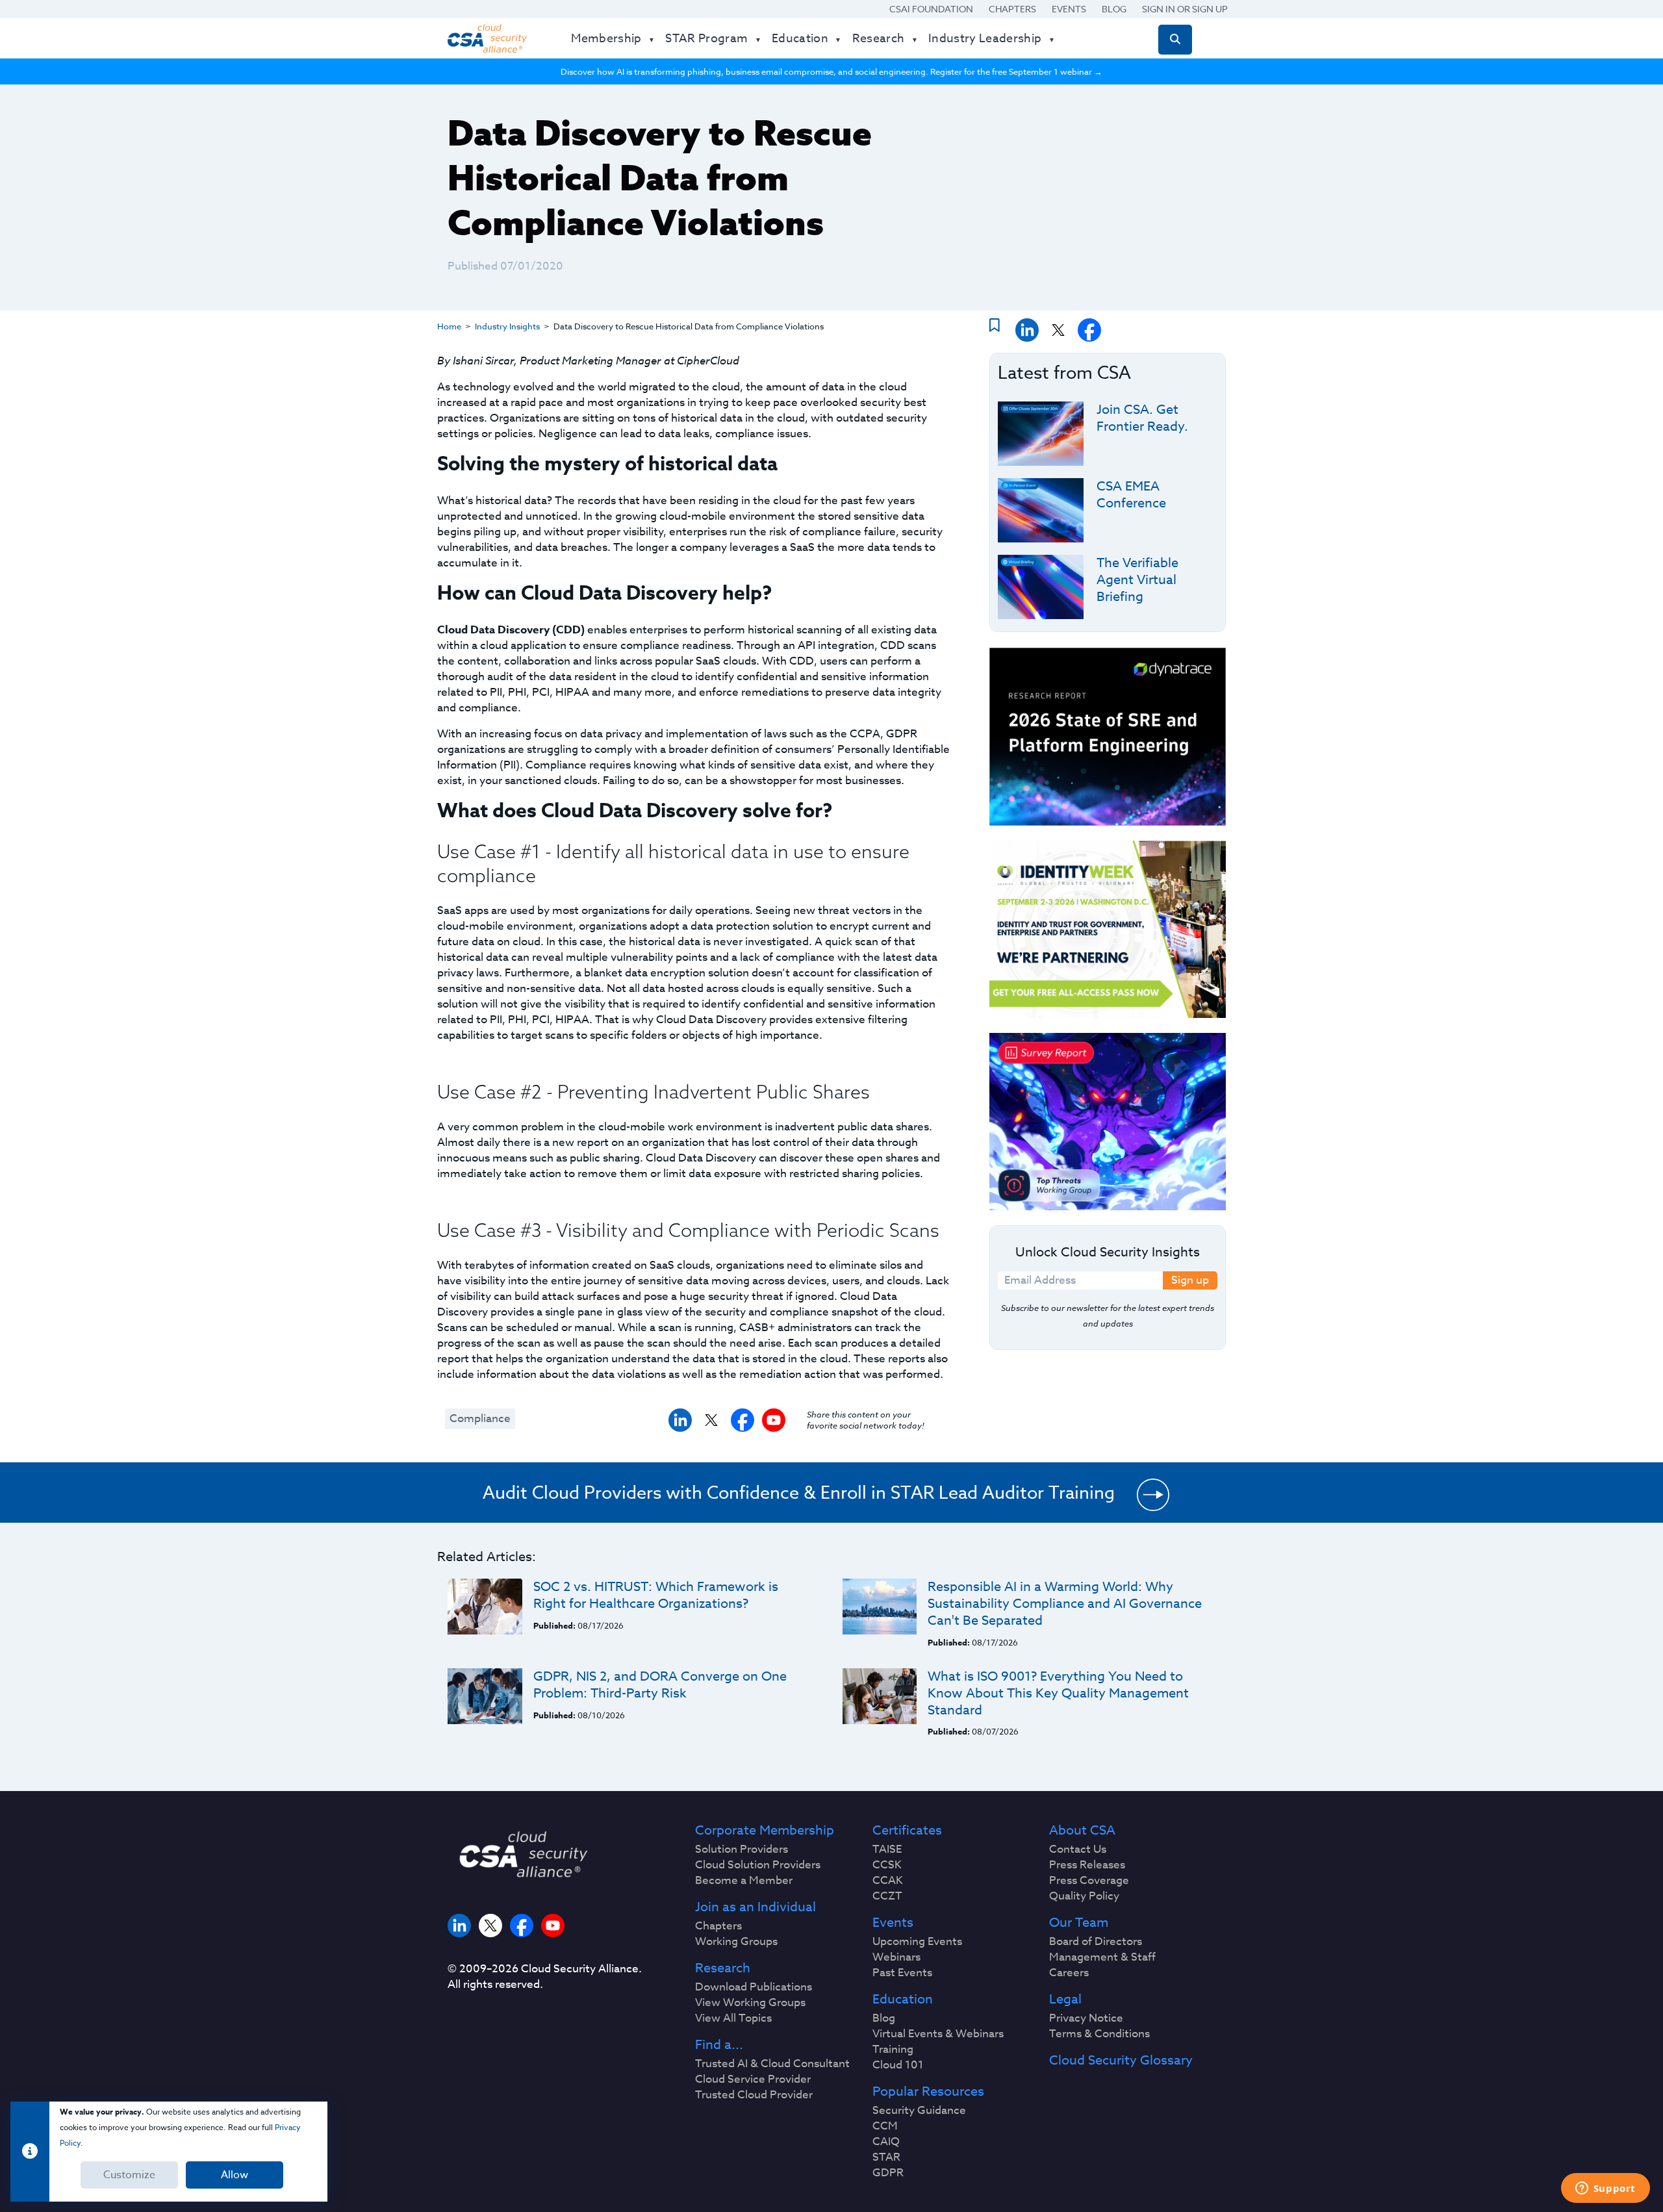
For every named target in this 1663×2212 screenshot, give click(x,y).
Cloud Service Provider (753, 2079)
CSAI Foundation (931, 9)
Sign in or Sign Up (1185, 9)
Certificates (907, 1831)
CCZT (887, 1896)
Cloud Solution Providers (758, 1865)
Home (449, 326)
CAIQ (886, 2142)
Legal (1065, 2000)
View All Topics (733, 2018)
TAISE (887, 1850)
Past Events (902, 1973)
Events (1069, 9)
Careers (1069, 1973)
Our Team (1079, 1923)
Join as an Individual (755, 1907)
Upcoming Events (917, 1942)
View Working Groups (750, 2003)
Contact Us (1078, 1850)
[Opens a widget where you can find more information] (1605, 2189)
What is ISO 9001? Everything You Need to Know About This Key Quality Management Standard (1058, 1693)
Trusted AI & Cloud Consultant (772, 2064)
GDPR (888, 2173)
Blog (1114, 9)
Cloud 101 (898, 2065)
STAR (886, 2157)
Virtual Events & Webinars (938, 2034)
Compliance (480, 1418)
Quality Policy (1084, 1896)
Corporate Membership (765, 1831)
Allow (235, 2175)
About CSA (1082, 1831)
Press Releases (1087, 1865)
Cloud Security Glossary (1121, 2061)
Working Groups (736, 1942)
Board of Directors (1096, 1942)
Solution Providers (742, 1850)
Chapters (1012, 9)
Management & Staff (1102, 1957)
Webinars (896, 1957)
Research (723, 1968)
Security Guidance (919, 2111)
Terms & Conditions (1099, 2034)
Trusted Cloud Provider (754, 2095)
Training (893, 2050)
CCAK (888, 1881)
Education (903, 2000)
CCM (885, 2126)
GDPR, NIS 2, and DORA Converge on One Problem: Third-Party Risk (660, 1685)
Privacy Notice (1086, 2018)
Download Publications (754, 1987)
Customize (129, 2175)
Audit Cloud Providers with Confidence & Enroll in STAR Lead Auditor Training (799, 1492)
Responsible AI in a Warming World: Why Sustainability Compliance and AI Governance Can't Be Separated (1065, 1604)
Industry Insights (507, 326)
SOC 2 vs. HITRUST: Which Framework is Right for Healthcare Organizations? (656, 1595)
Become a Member (744, 1881)
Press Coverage (1089, 1881)
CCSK (887, 1865)
